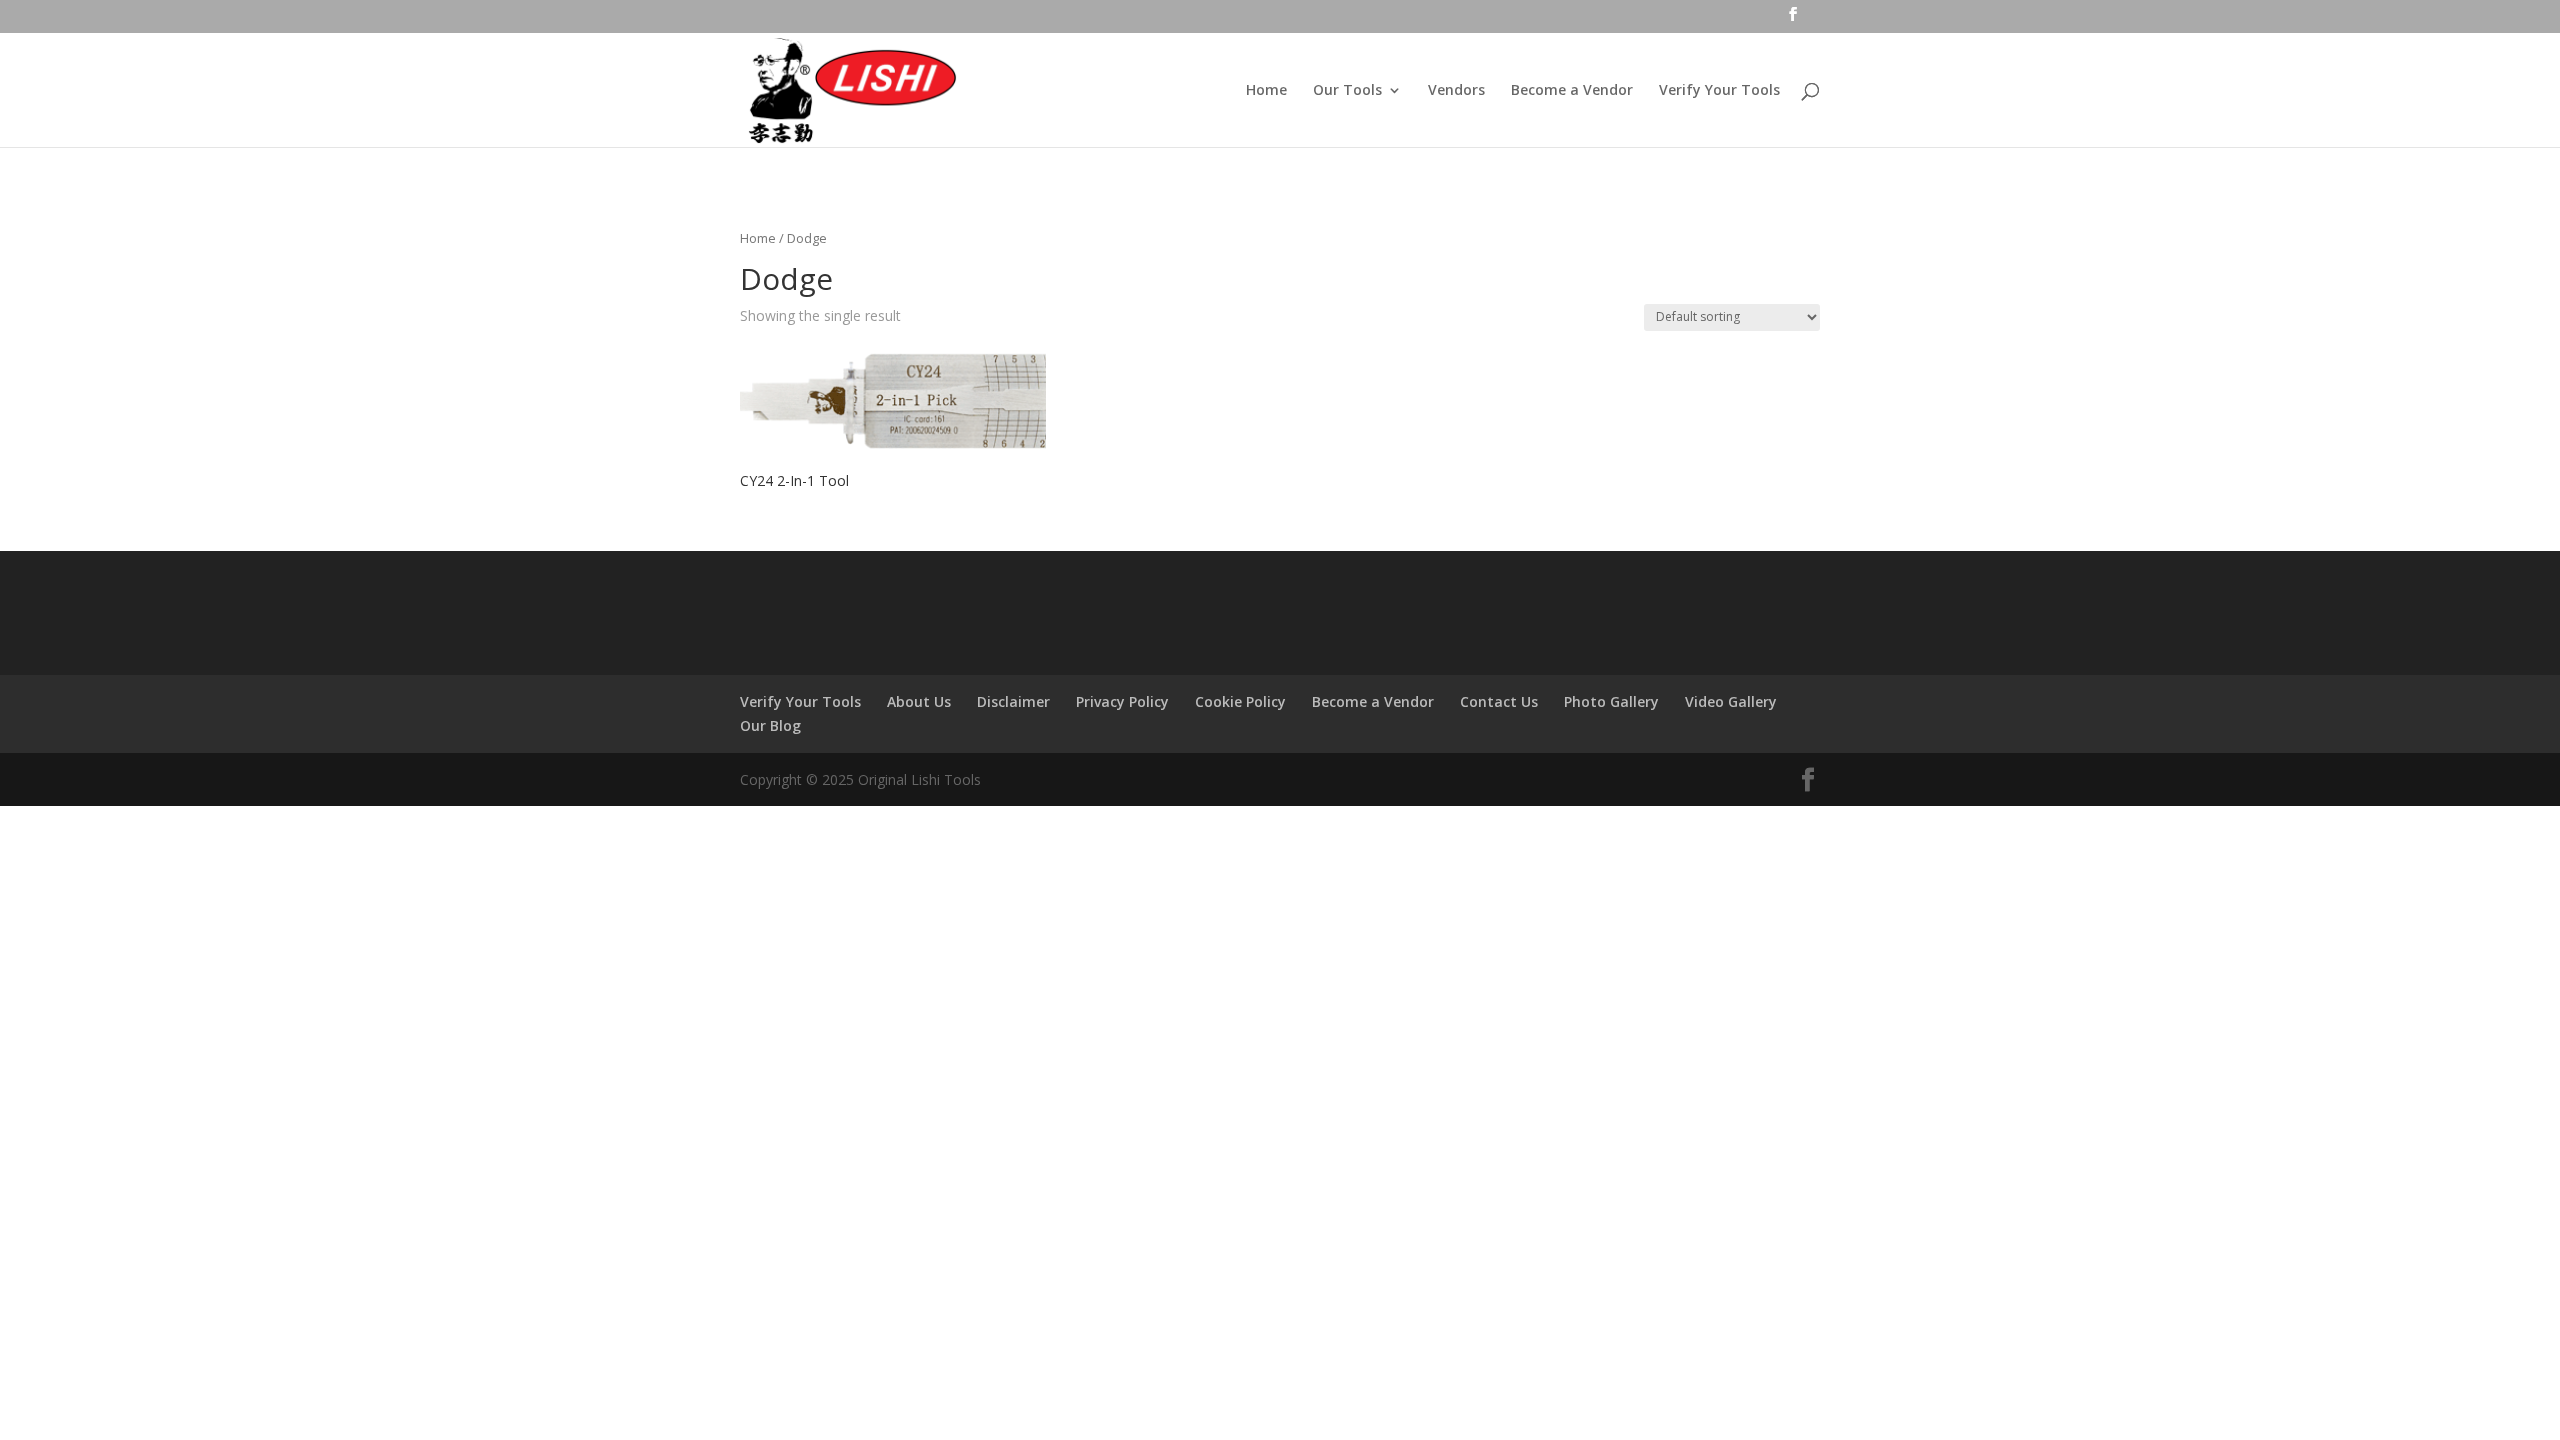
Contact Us (1499, 701)
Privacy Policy (1122, 701)
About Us (919, 701)
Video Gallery (1731, 701)
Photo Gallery (1611, 701)
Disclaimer (1013, 701)
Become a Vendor (1572, 91)
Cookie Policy (1240, 701)
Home (1266, 91)
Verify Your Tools (1719, 91)
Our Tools (1347, 91)
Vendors (1456, 91)
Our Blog (770, 725)
